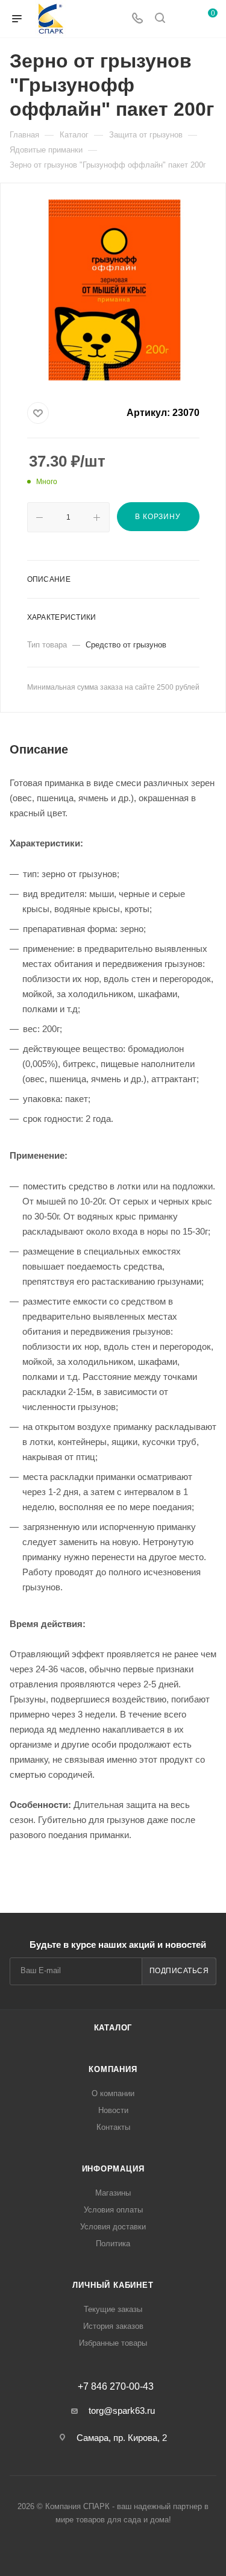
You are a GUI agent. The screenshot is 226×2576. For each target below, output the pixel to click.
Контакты (113, 2127)
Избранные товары (113, 2343)
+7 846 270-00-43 (116, 2387)
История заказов (113, 2326)
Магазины (113, 2193)
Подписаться (179, 1971)
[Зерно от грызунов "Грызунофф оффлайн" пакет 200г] (113, 290)
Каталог (113, 2028)
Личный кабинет (113, 2285)
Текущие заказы (113, 2309)
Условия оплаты (113, 2210)
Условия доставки (113, 2227)
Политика (113, 2244)
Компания (113, 2069)
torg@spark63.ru (122, 2411)
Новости (113, 2110)
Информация (113, 2169)
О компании (113, 2093)
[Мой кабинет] (183, 19)
